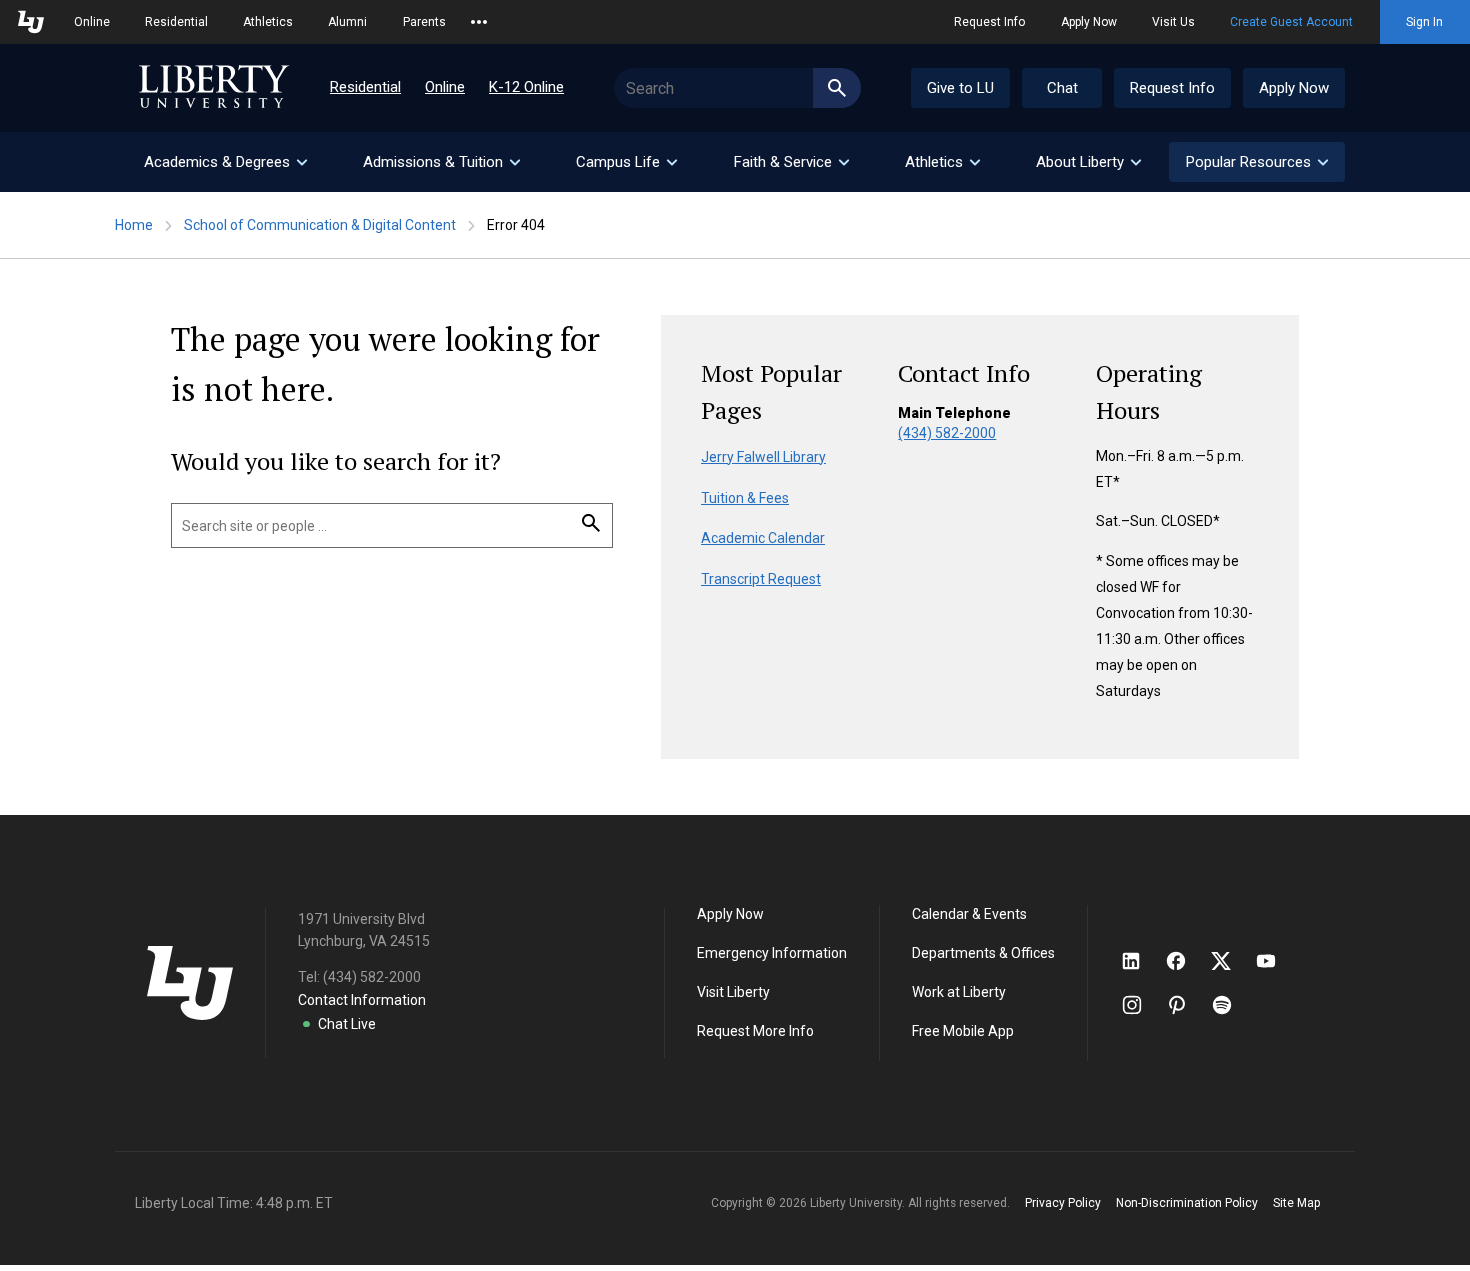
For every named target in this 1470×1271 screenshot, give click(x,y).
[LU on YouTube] (1276, 961)
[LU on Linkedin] (1141, 961)
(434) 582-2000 (947, 433)
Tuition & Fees (745, 498)
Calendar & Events (969, 914)
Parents (424, 22)
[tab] (224, 162)
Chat (1062, 88)
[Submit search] (837, 88)
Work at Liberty (959, 992)
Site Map (1296, 1203)
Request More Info (755, 1031)
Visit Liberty (733, 992)
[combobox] (737, 88)
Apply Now (1089, 22)
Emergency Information (772, 953)
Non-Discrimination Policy (1187, 1203)
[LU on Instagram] (1141, 1005)
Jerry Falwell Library (763, 457)
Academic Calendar (763, 538)
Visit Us (1173, 22)
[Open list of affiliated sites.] (479, 22)
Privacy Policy (1063, 1203)
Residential (176, 22)
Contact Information (362, 1000)
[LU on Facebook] (1186, 961)
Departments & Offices (983, 953)
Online (92, 22)
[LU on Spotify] (1230, 1005)
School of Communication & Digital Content (320, 225)
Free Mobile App (963, 1031)
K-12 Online (526, 87)
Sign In (1424, 22)
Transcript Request (761, 579)
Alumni (347, 22)
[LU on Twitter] (1231, 961)
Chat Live (347, 1024)
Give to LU (960, 88)
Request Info (989, 22)
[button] (1257, 162)
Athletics (268, 22)
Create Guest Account (1291, 22)
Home (134, 225)
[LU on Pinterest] (1185, 1005)
